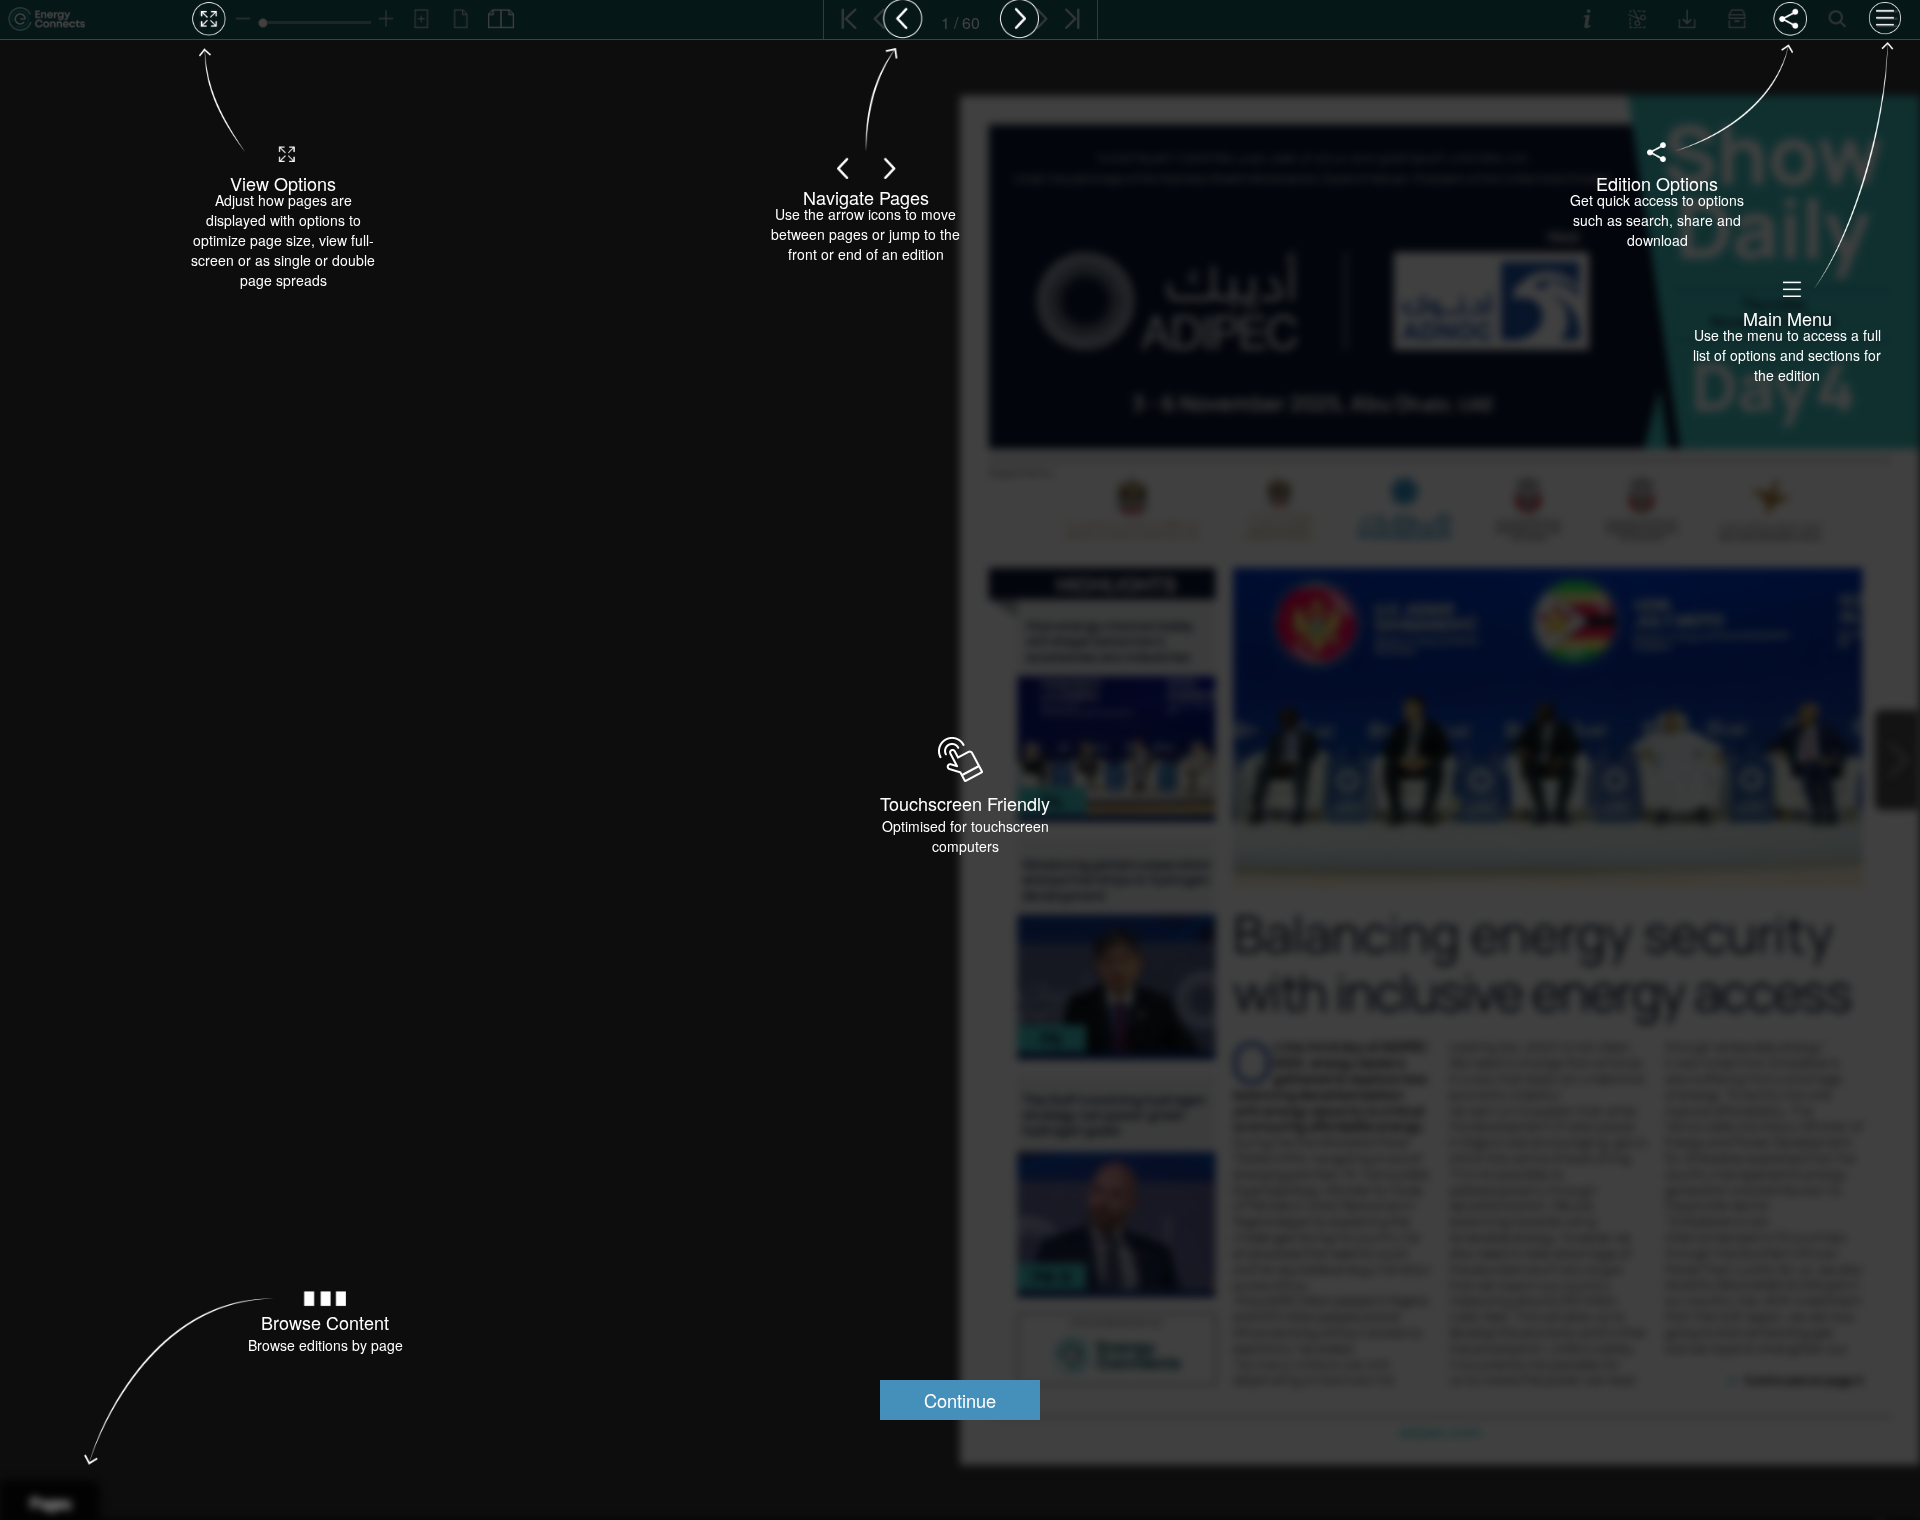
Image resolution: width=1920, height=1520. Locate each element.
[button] (960, 1400)
